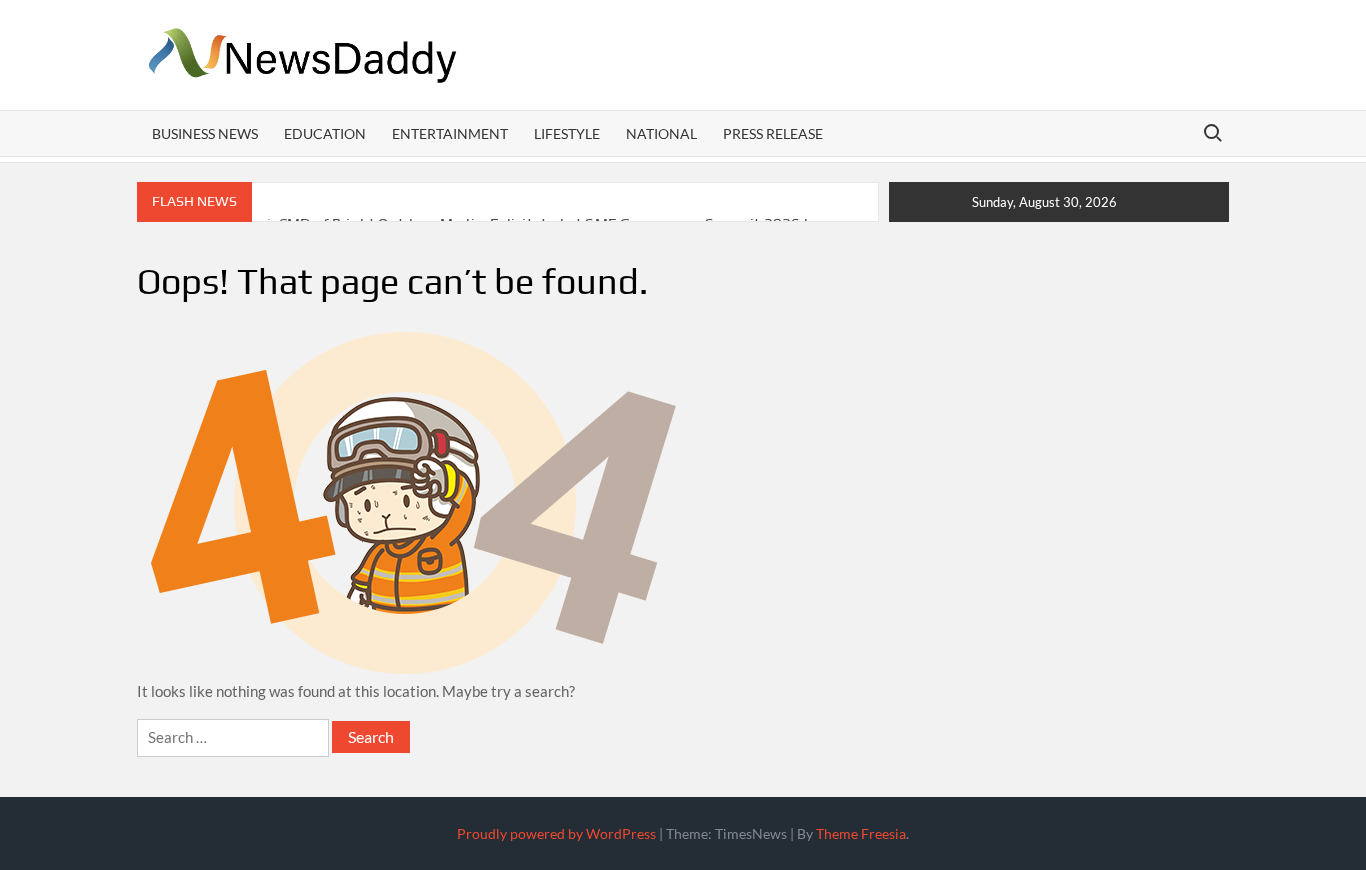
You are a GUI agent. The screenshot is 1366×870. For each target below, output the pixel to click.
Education (325, 133)
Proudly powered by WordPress (556, 833)
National (661, 133)
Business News (205, 133)
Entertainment (450, 133)
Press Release (773, 133)
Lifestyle (567, 133)
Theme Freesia (861, 833)
